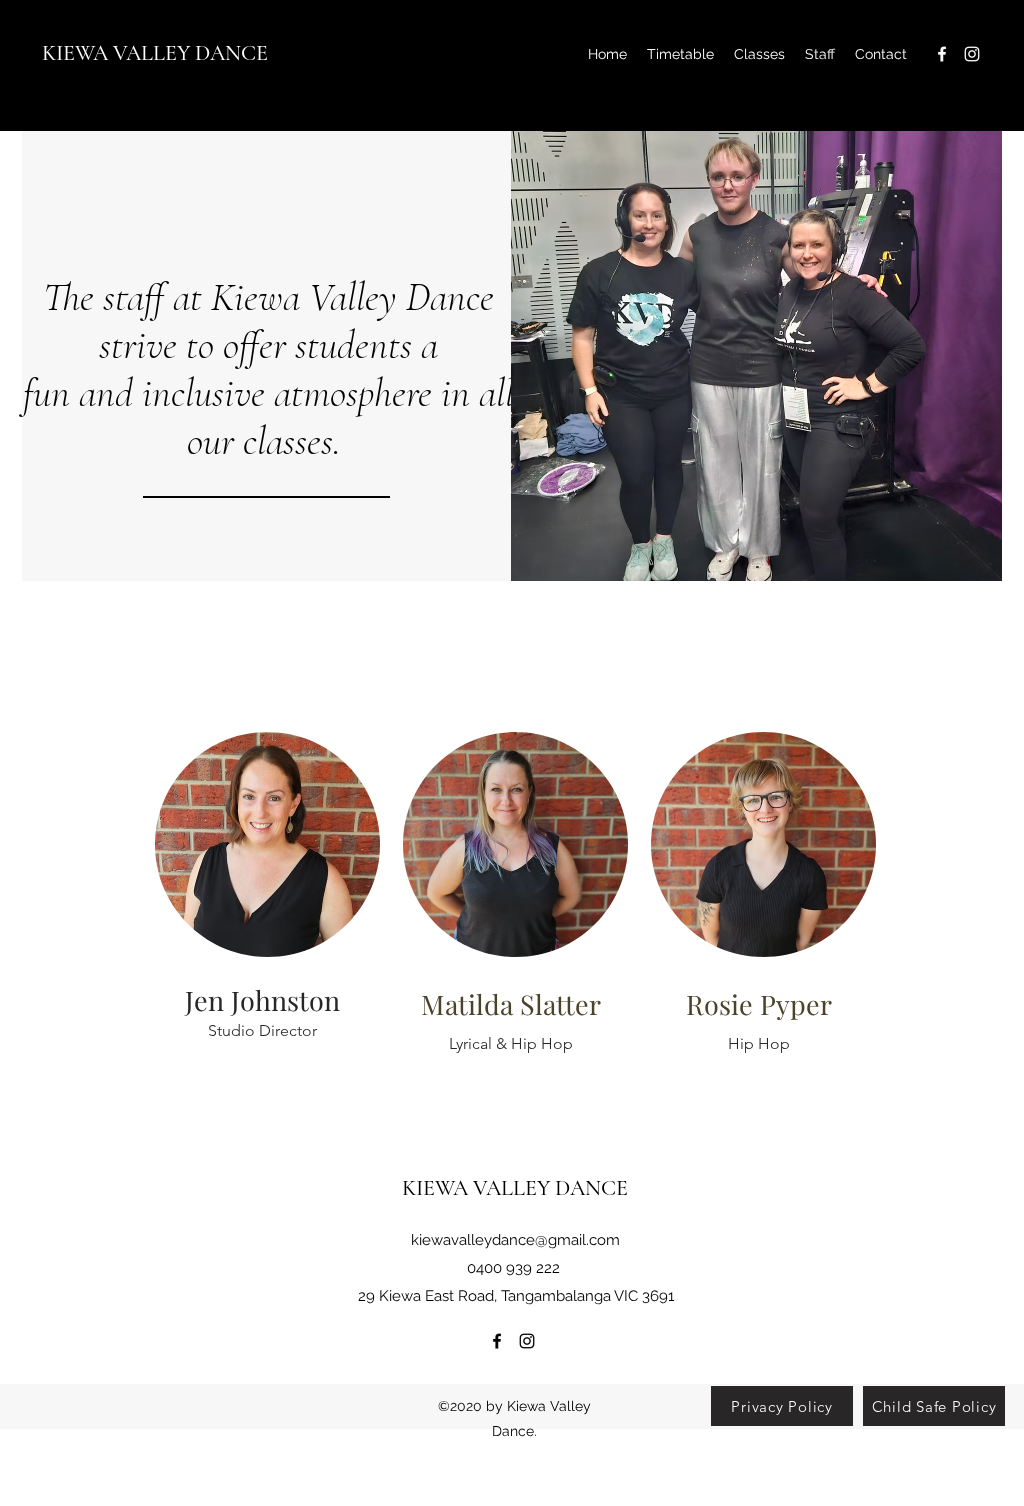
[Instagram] (972, 54)
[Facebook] (942, 54)
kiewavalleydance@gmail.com (515, 1240)
